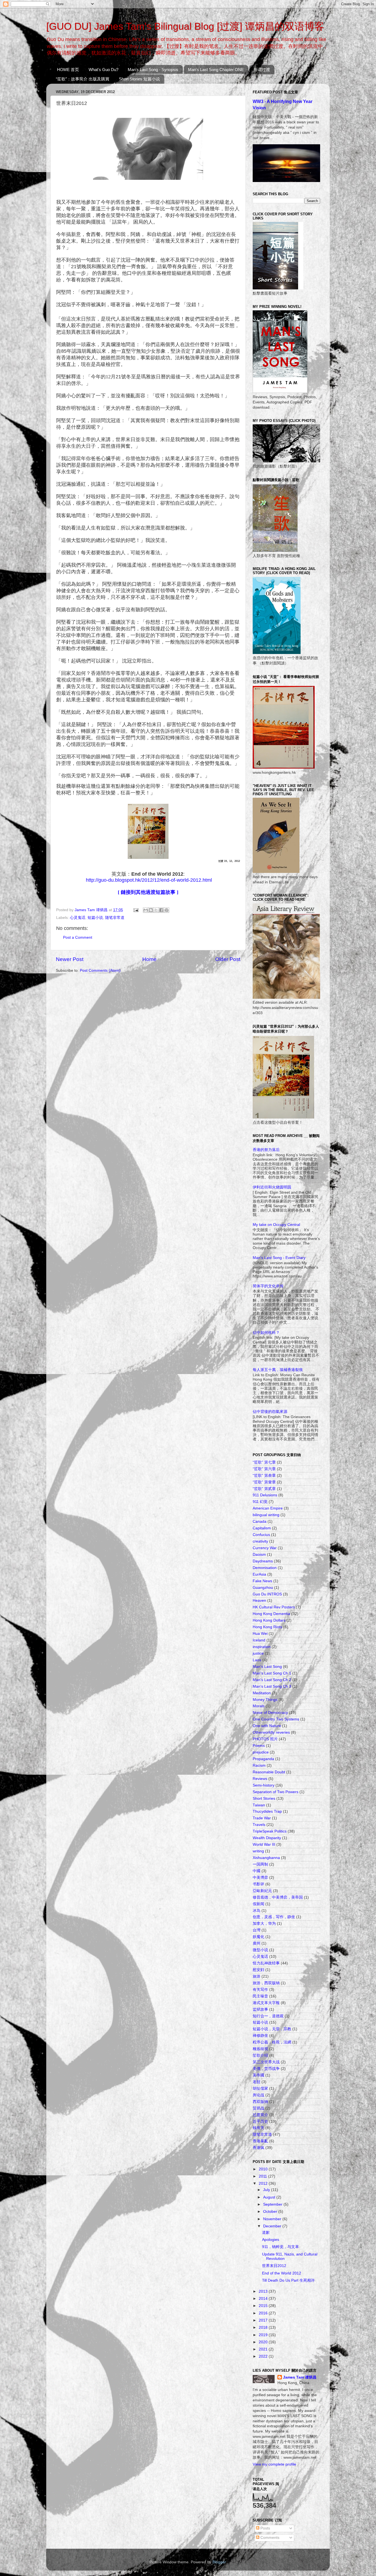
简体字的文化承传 (268, 1286)
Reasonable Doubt (269, 1772)
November (273, 2219)
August (270, 2197)
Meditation (262, 1693)
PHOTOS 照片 (265, 1739)
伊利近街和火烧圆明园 (272, 1187)
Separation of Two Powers (276, 1792)
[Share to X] (156, 910)
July (267, 2190)
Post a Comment (78, 937)
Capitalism (262, 1528)
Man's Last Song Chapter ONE (216, 70)
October (271, 2212)
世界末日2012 (274, 2266)
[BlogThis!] (151, 910)
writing (258, 1851)
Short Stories (264, 1799)
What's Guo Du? (103, 70)
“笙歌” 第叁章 (264, 1476)
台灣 (257, 1930)
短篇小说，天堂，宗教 (272, 2029)
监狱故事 (260, 2009)
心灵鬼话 (78, 918)
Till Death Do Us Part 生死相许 (288, 2280)
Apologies (271, 2240)
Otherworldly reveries (271, 1732)
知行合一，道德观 (268, 2016)
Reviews (260, 1779)
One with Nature (267, 1726)
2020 (264, 2342)
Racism (259, 1765)
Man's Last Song (267, 1667)
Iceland (259, 1640)
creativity (260, 1541)
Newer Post (70, 959)
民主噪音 (260, 1996)
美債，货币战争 (266, 2069)
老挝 (257, 2082)
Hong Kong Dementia (271, 1614)
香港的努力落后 (266, 1150)
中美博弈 (260, 1878)
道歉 (266, 2232)
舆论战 (258, 2095)
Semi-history (264, 1785)
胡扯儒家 (260, 2088)
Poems (259, 1746)
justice (258, 1653)
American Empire (268, 1508)
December (273, 2226)
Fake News (262, 1581)
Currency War (265, 1548)
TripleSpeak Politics (270, 1831)
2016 (264, 2313)
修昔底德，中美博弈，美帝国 (278, 1897)
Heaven (259, 1601)
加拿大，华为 (264, 1924)
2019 (264, 2335)
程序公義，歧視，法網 (272, 2042)
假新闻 (258, 1904)
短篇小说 (95, 918)
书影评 (258, 1884)
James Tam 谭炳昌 (300, 2377)
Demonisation (265, 1568)
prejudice (261, 1752)
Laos (257, 1660)
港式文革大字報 (266, 2003)
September (273, 2204)
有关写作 (260, 1990)
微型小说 (260, 1950)
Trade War (262, 1818)
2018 (264, 2327)
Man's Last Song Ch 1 (272, 1673)
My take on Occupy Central (276, 1225)
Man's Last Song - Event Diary (279, 1258)
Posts (265, 2528)
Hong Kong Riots (267, 1627)
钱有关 (258, 2128)
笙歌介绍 (260, 2055)
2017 (264, 2320)
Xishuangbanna (266, 1858)
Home (149, 959)
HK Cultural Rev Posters (274, 1607)
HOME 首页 (68, 70)
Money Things (265, 1700)
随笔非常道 (115, 918)
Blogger (219, 2562)
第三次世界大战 (266, 2062)
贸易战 (258, 2108)
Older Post (228, 959)
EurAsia (259, 1574)
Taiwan (259, 1805)
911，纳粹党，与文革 (280, 2247)
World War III (264, 1845)
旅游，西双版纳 (266, 1983)
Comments (269, 2538)
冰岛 (257, 1911)
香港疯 (258, 2148)
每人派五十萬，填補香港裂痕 (278, 1370)
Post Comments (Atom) (100, 971)
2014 (264, 2299)
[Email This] (146, 910)
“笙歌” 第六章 (264, 1469)
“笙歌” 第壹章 (264, 1482)
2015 (264, 2306)
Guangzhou (263, 1588)
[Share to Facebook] (161, 910)
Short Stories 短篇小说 (139, 79)
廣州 (257, 1943)
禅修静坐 (260, 2036)
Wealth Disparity (267, 1838)
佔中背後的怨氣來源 (270, 1412)
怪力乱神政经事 (266, 1963)
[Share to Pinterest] (167, 910)
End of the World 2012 (282, 2273)
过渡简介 (260, 2115)
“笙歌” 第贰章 (264, 1489)
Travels (259, 1825)
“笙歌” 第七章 (264, 1462)
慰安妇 (258, 1970)
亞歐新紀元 (262, 1891)
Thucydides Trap (267, 1811)
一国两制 (260, 1864)
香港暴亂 (260, 2141)
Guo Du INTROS (267, 1594)
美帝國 (258, 2075)
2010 (264, 2169)
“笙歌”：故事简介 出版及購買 (83, 79)
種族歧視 (260, 2049)
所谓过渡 (262, 70)
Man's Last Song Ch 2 (272, 1680)
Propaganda (263, 1759)
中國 (257, 1871)
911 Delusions (265, 1495)
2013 (264, 2291)
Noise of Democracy (270, 1713)
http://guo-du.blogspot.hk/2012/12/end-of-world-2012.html (149, 880)
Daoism (259, 1555)
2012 (264, 2183)
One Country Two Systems (276, 1719)
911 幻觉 (260, 1502)
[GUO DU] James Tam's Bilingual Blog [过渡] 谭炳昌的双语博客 (185, 26)
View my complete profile (274, 2464)
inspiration (262, 1647)
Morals (259, 1706)
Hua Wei (260, 1634)
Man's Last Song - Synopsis (153, 70)
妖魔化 (258, 1937)
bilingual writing (266, 1515)
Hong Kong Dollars (269, 1620)
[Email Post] (136, 910)
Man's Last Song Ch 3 (272, 1686)
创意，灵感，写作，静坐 (274, 1917)
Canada (260, 1522)
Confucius (261, 1535)
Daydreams (263, 1561)
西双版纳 (260, 2102)
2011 (263, 2176)
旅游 (257, 1976)
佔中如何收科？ (266, 1333)
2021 (264, 2349)
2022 (264, 2356)
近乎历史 (260, 2122)
